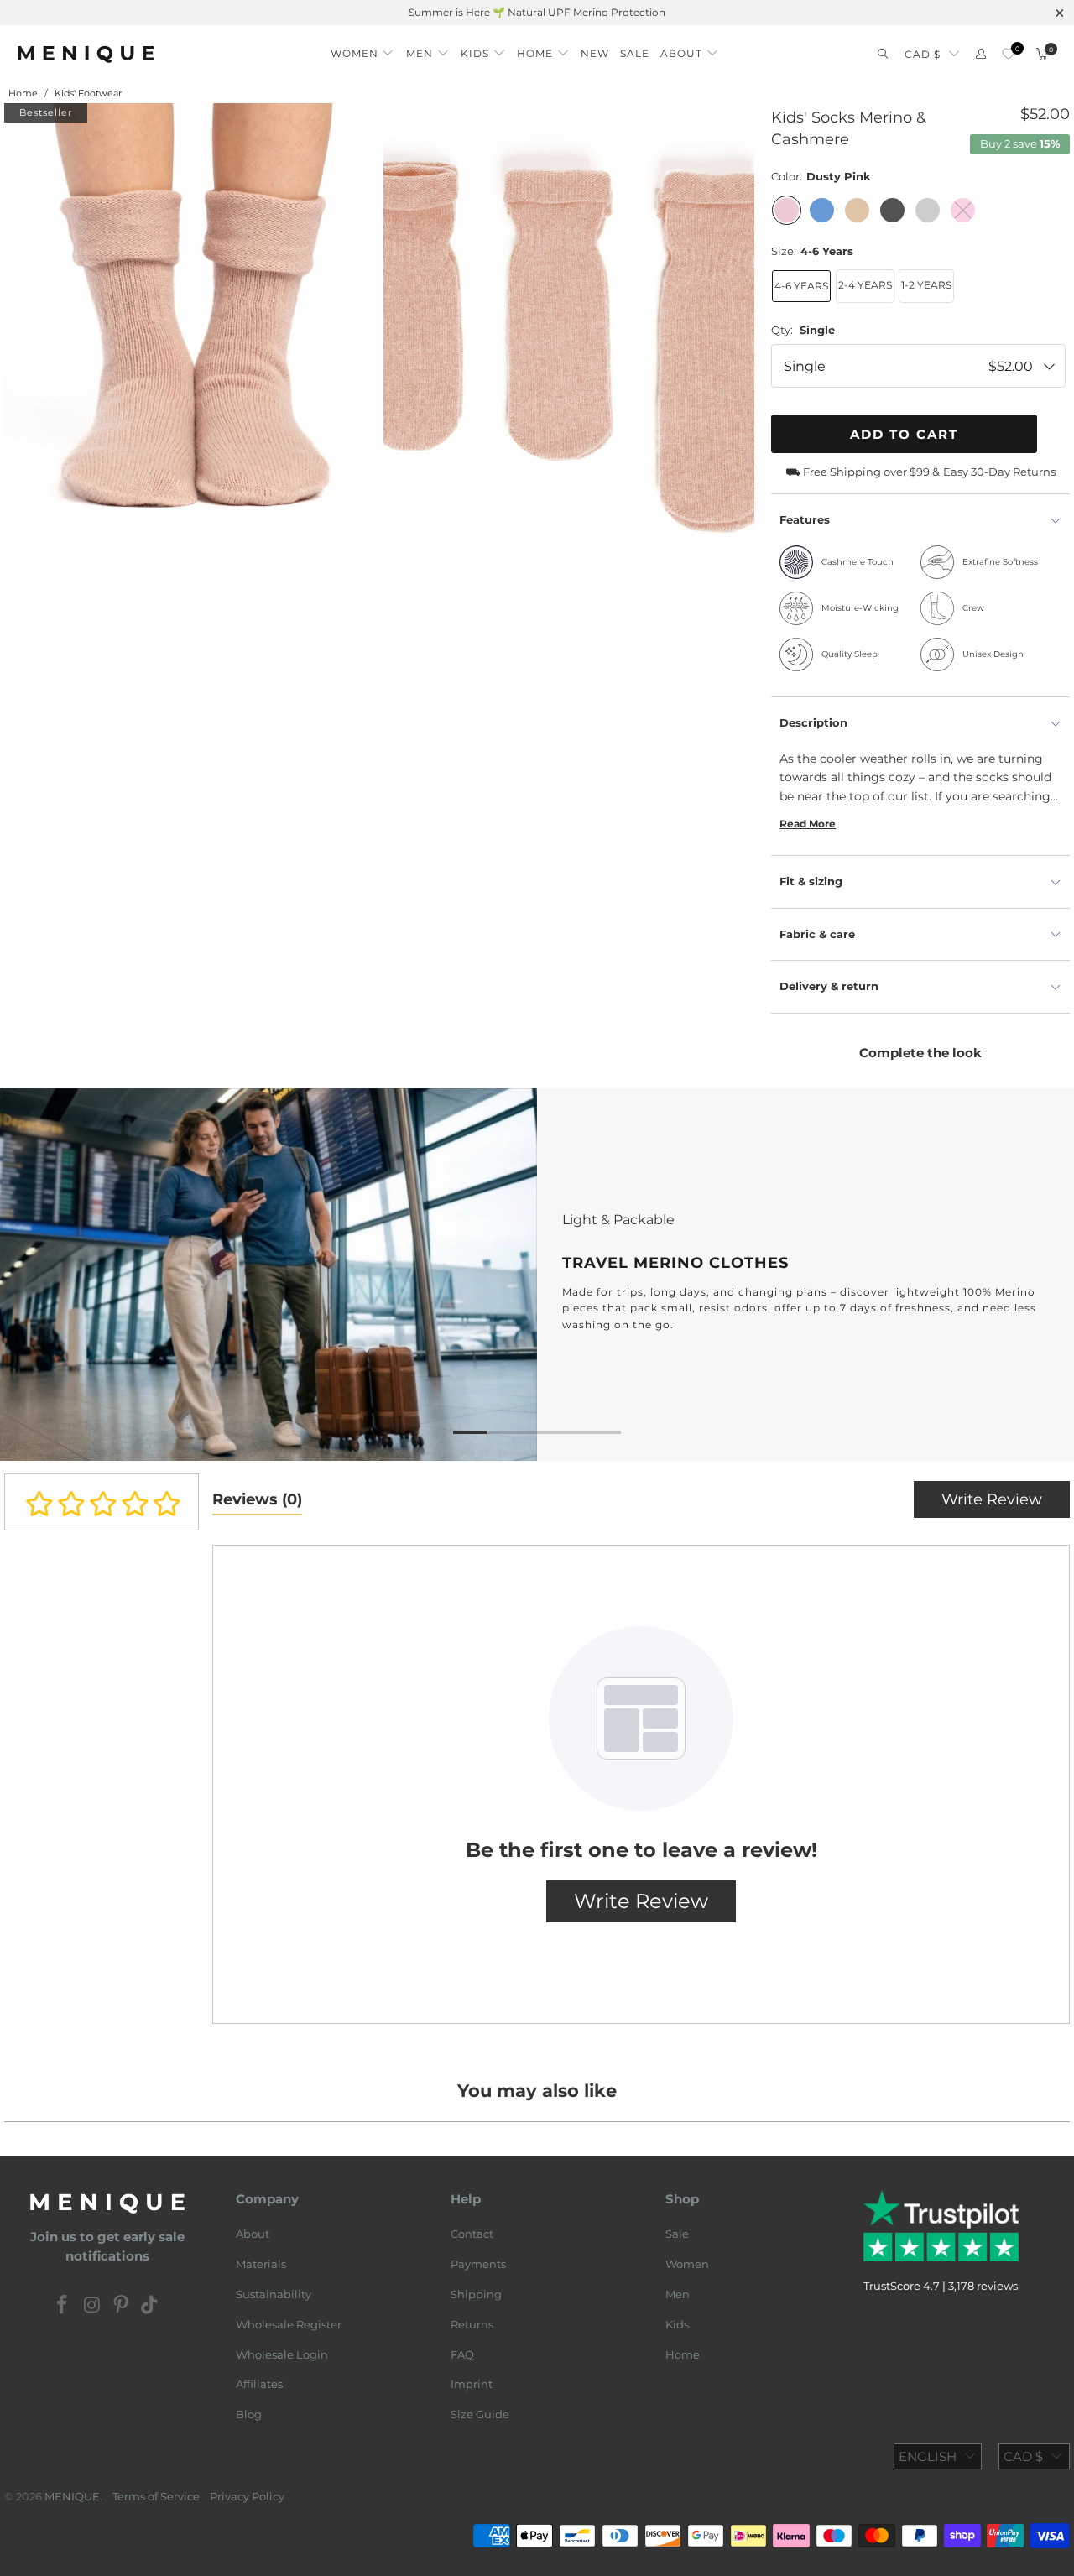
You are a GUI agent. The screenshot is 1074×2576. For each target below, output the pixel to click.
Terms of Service (156, 2496)
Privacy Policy (247, 2496)
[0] (1008, 54)
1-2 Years (926, 285)
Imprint (472, 2384)
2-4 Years (865, 285)
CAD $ (923, 54)
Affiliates (259, 2384)
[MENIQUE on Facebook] (63, 2306)
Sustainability (274, 2294)
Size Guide (480, 2414)
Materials (261, 2264)
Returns (472, 2324)
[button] (363, 49)
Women (687, 2264)
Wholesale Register (289, 2324)
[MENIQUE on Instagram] (92, 2306)
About (253, 2234)
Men (678, 2294)
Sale (677, 2234)
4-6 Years (801, 286)
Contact (472, 2234)
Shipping (476, 2294)
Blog (249, 2414)
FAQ (462, 2354)
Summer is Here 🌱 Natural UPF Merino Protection (537, 12)
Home (683, 2354)
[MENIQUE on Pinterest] (122, 2306)
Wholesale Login (282, 2354)
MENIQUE (72, 2496)
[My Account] (981, 54)
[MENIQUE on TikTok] (150, 2306)
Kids (677, 2324)
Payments (478, 2264)
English (928, 2456)
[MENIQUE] (86, 54)
